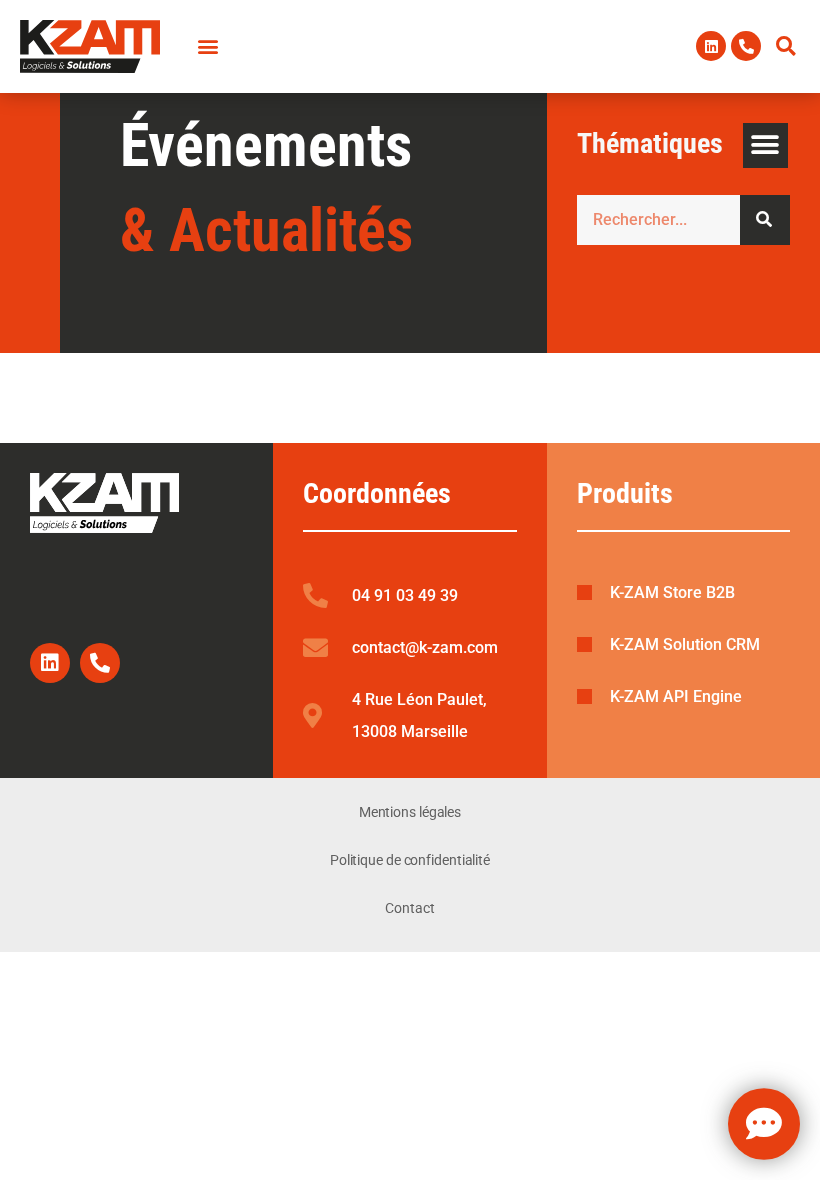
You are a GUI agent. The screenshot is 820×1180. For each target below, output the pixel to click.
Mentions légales (410, 812)
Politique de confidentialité (410, 860)
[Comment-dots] (764, 1124)
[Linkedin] (711, 46)
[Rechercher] (765, 220)
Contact (409, 908)
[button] (786, 46)
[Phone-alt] (746, 46)
